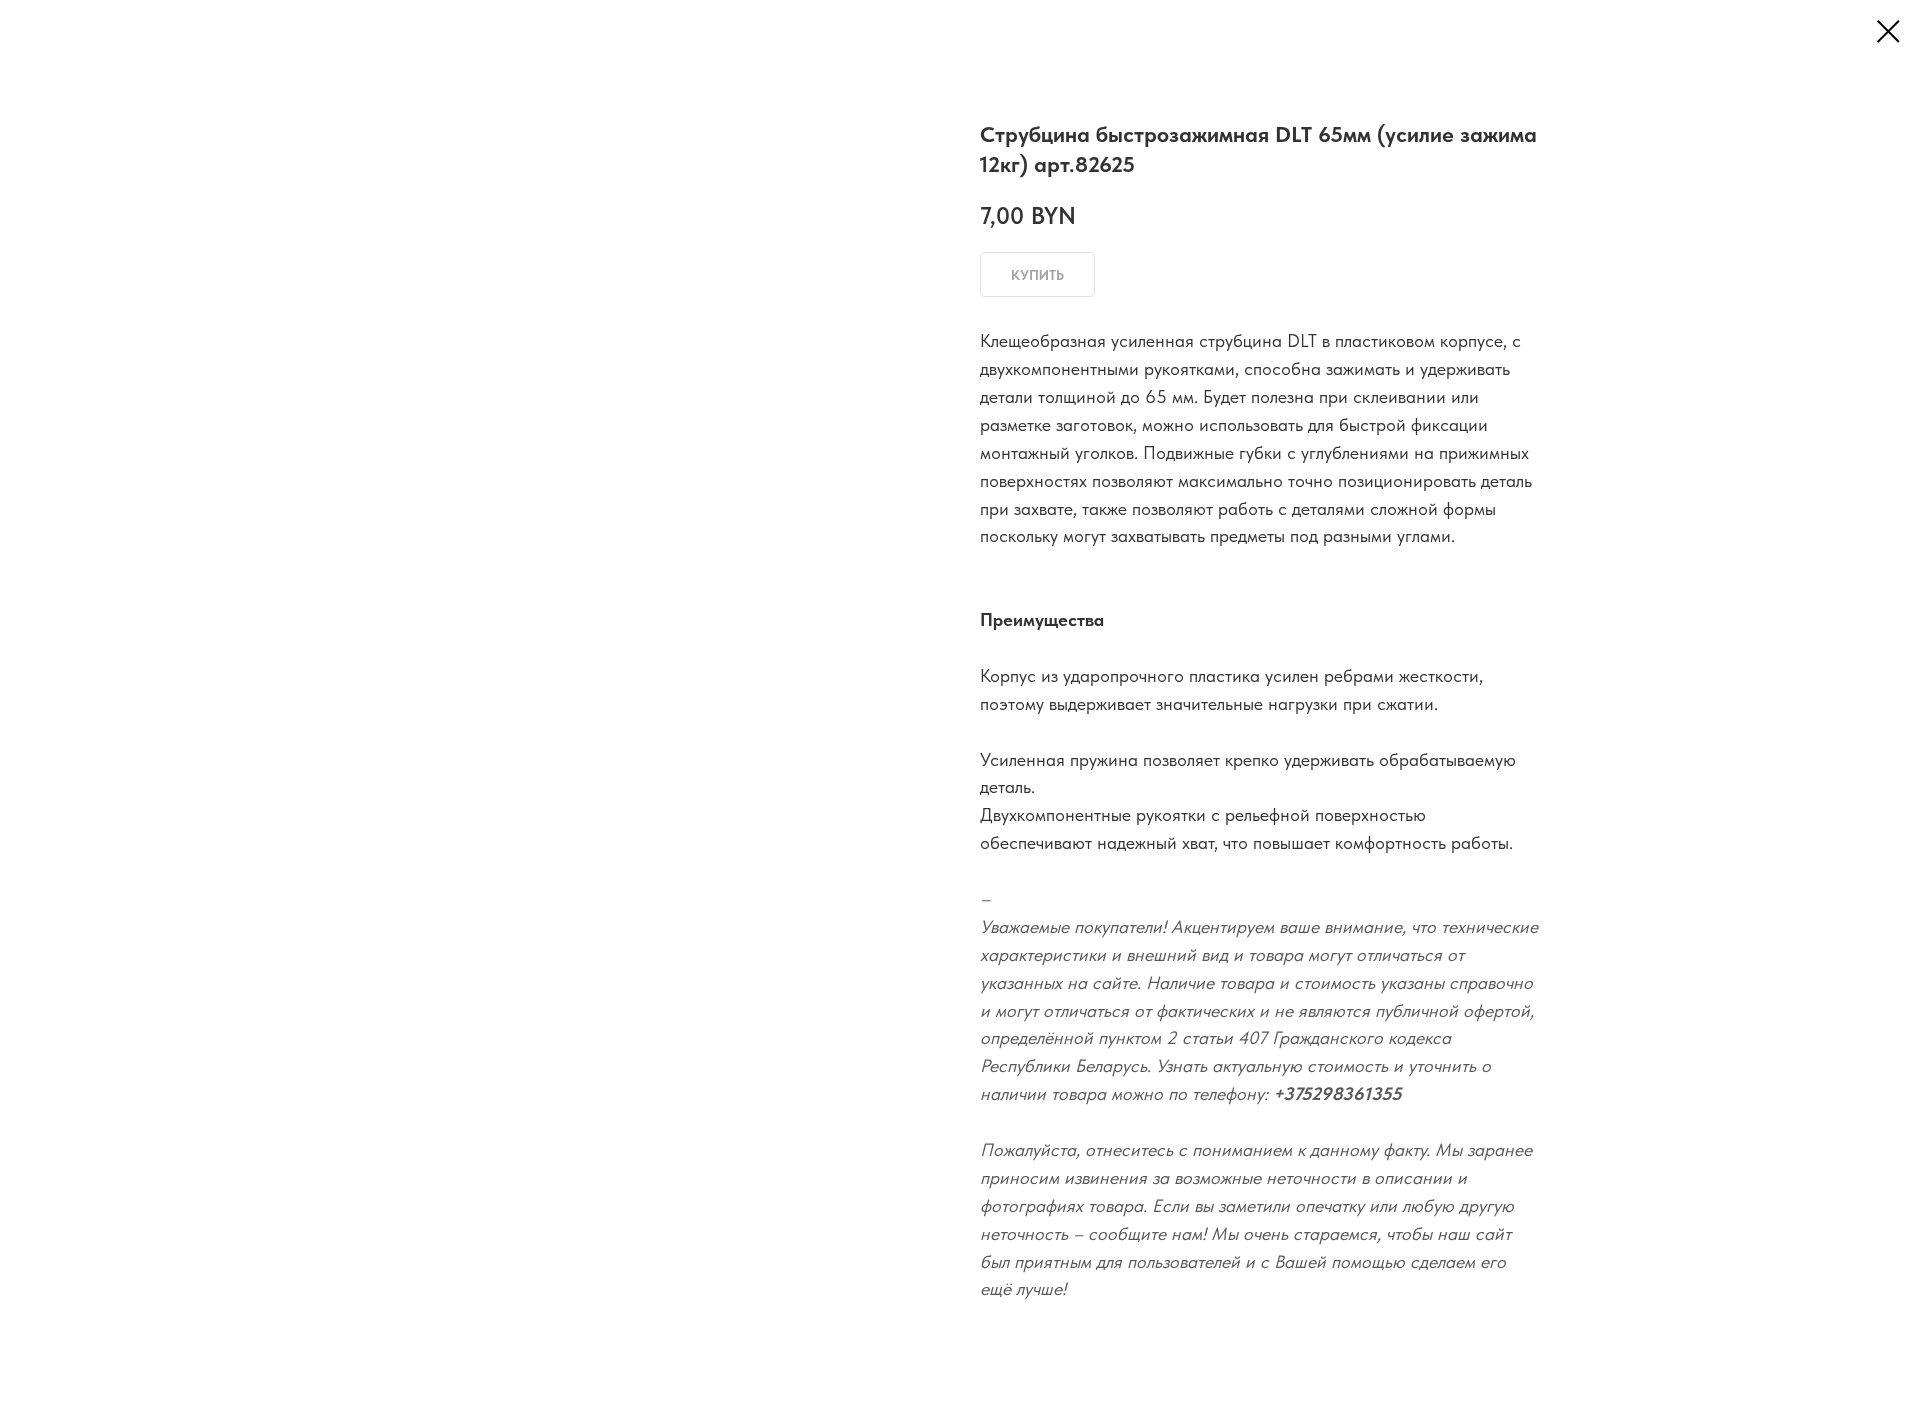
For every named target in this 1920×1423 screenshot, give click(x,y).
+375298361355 (1337, 1093)
